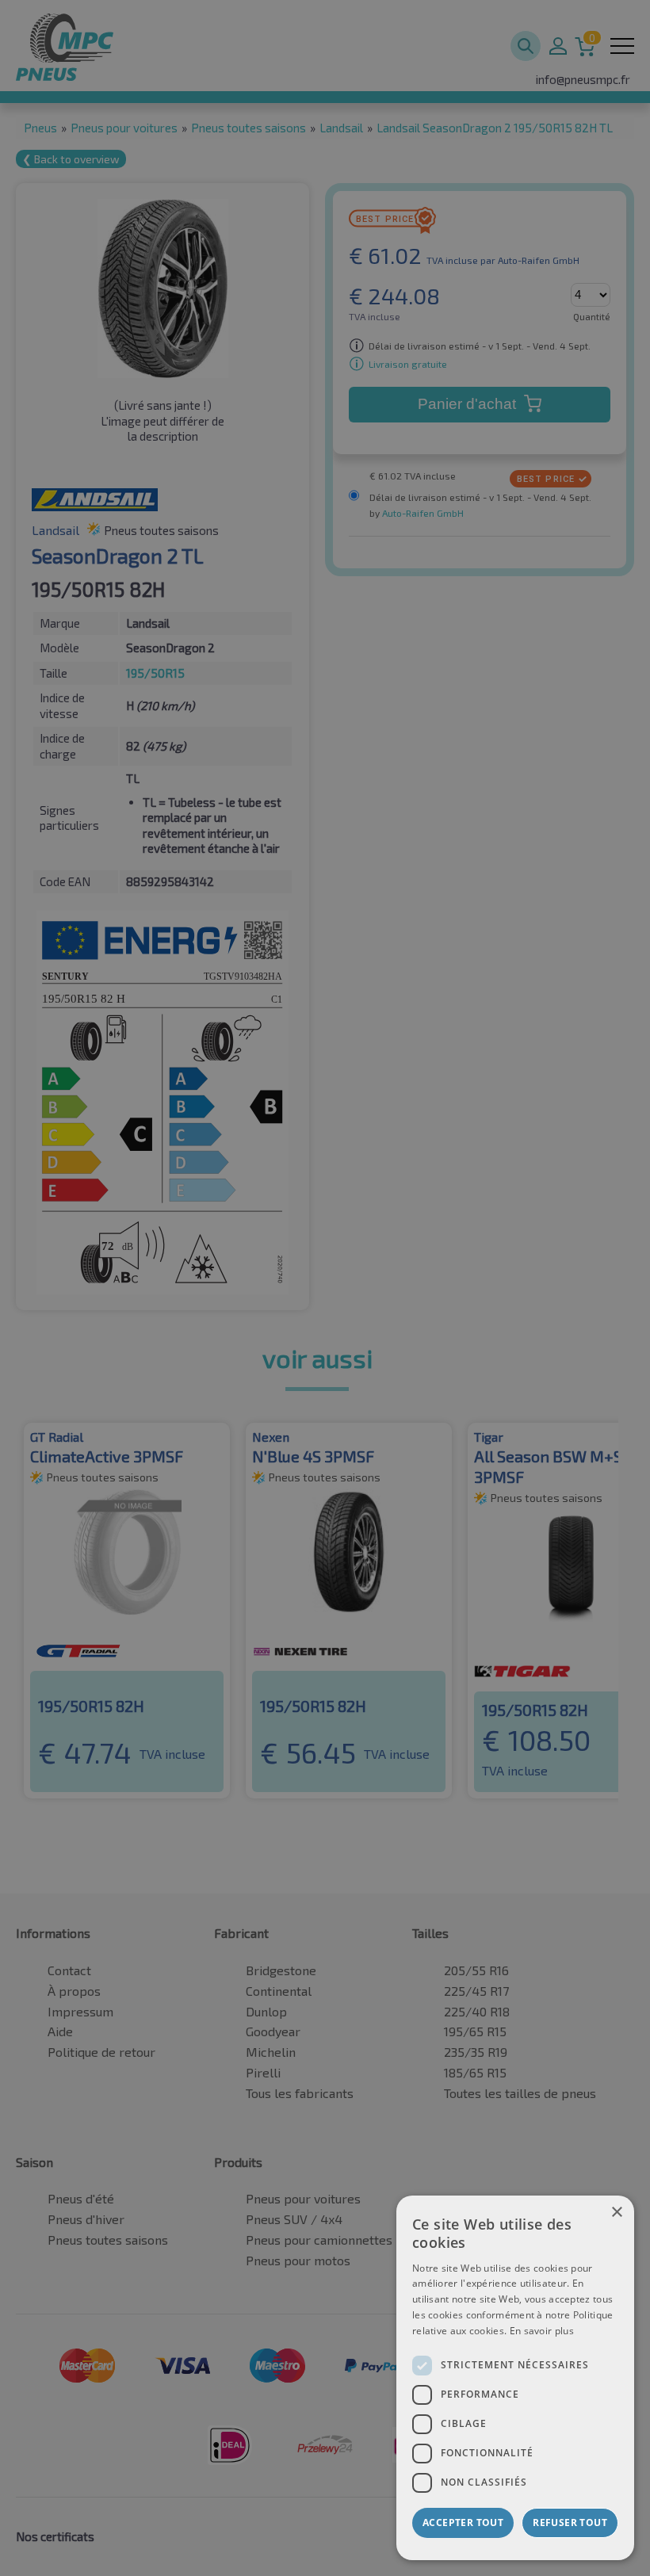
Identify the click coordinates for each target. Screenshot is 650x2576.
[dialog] (515, 2378)
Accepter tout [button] (463, 2522)
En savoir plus (542, 2331)
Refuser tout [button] (570, 2522)
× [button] (616, 2213)
